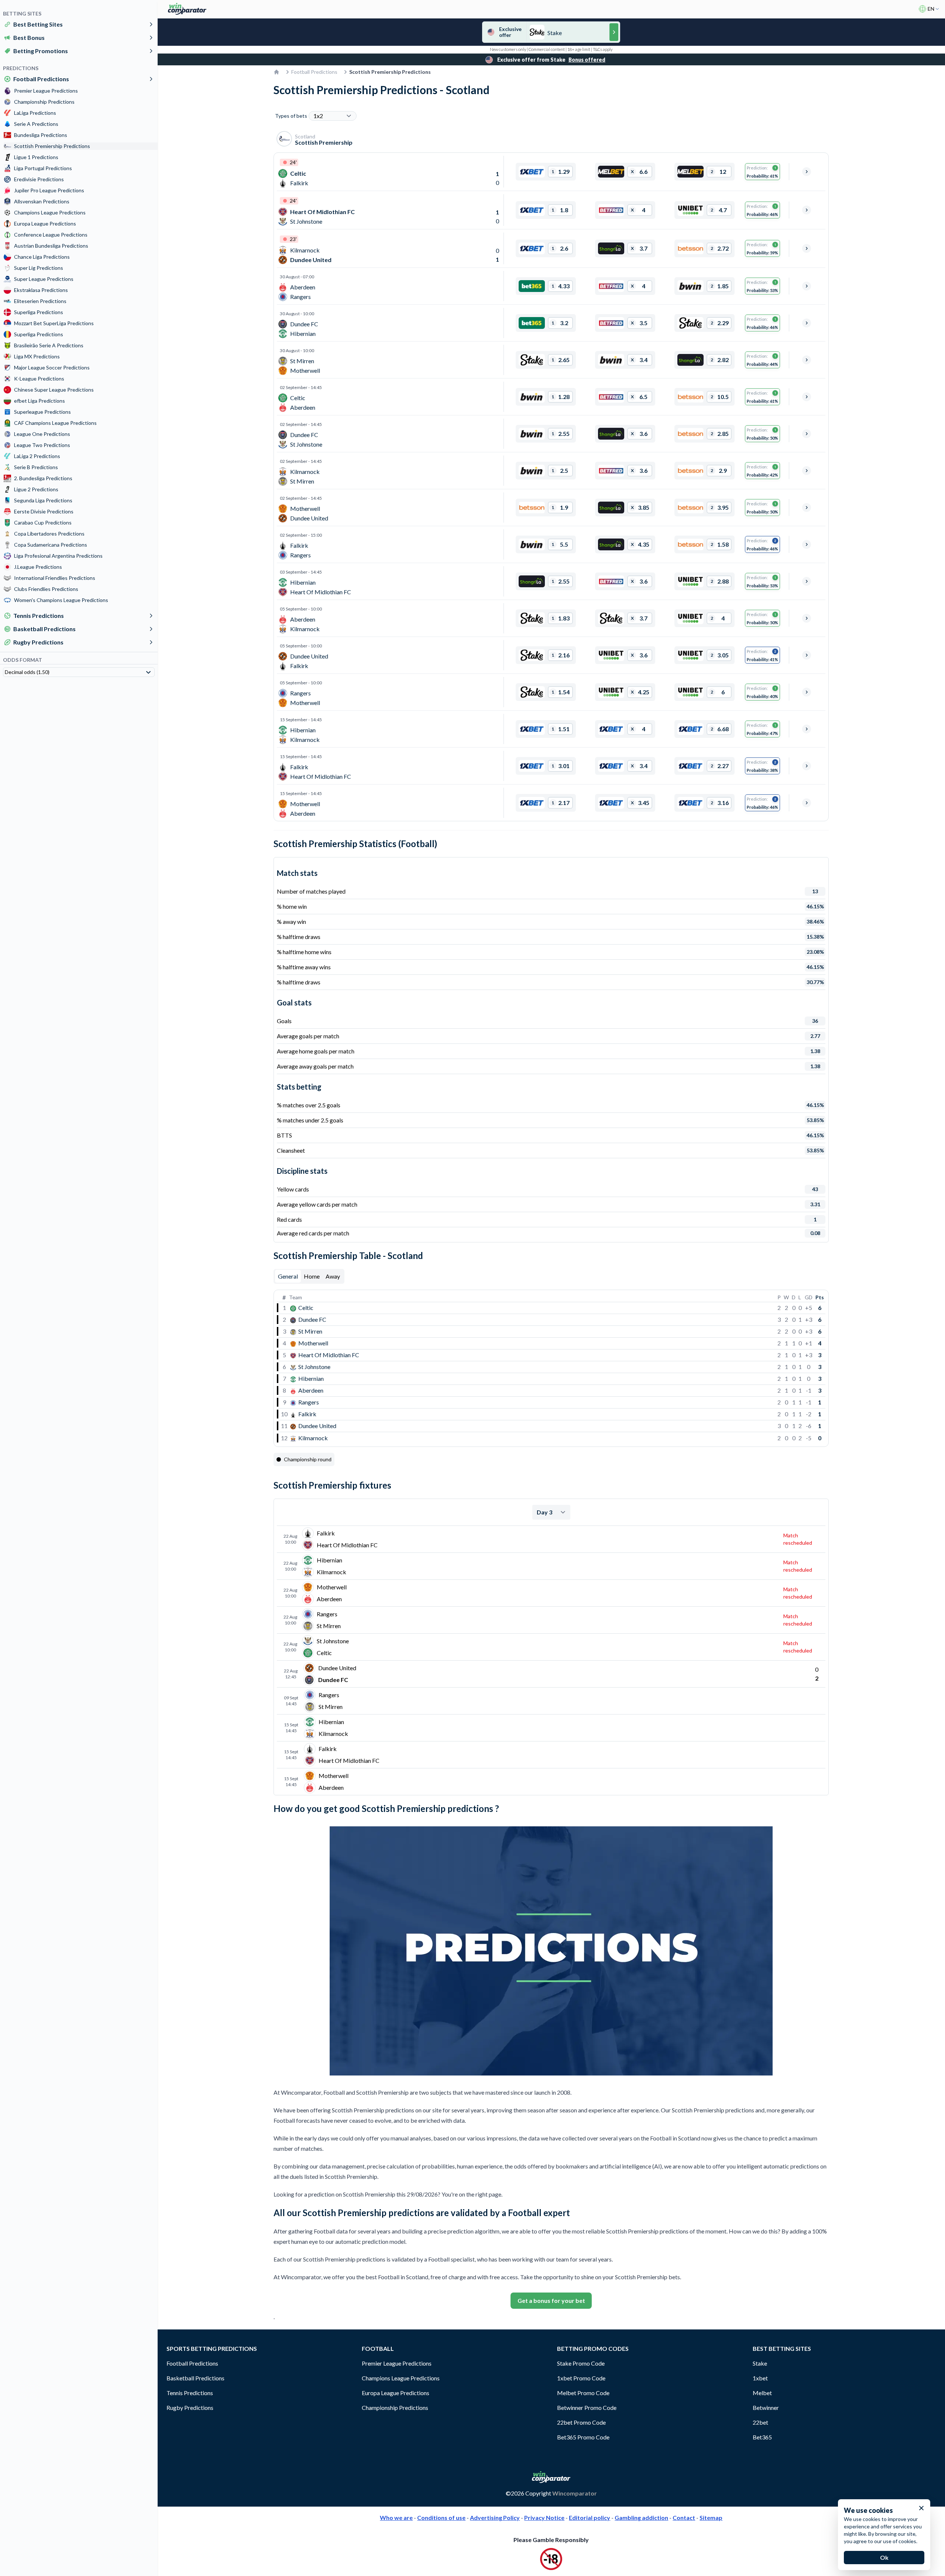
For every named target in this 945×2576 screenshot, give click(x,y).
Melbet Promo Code (583, 2393)
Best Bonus (29, 37)
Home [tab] (312, 1276)
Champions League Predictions (401, 2378)
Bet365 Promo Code (583, 2437)
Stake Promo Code (581, 2363)
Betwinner (766, 2408)
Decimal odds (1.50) (27, 672)
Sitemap (711, 2517)
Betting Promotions (41, 51)
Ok (884, 2557)
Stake (760, 2363)
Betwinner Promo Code (587, 2408)
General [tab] (288, 1276)
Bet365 (762, 2437)
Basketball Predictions (44, 629)
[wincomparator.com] (187, 9)
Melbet (762, 2393)
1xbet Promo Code (581, 2378)
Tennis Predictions (39, 615)
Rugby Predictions (38, 642)
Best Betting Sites (38, 24)
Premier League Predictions (397, 2363)
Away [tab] (333, 1276)
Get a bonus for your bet (551, 2300)
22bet (760, 2422)
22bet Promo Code (581, 2422)
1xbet (760, 2378)
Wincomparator (575, 2493)
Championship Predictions (395, 2408)
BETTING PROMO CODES (593, 2348)
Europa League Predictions (396, 2393)
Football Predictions (41, 79)
